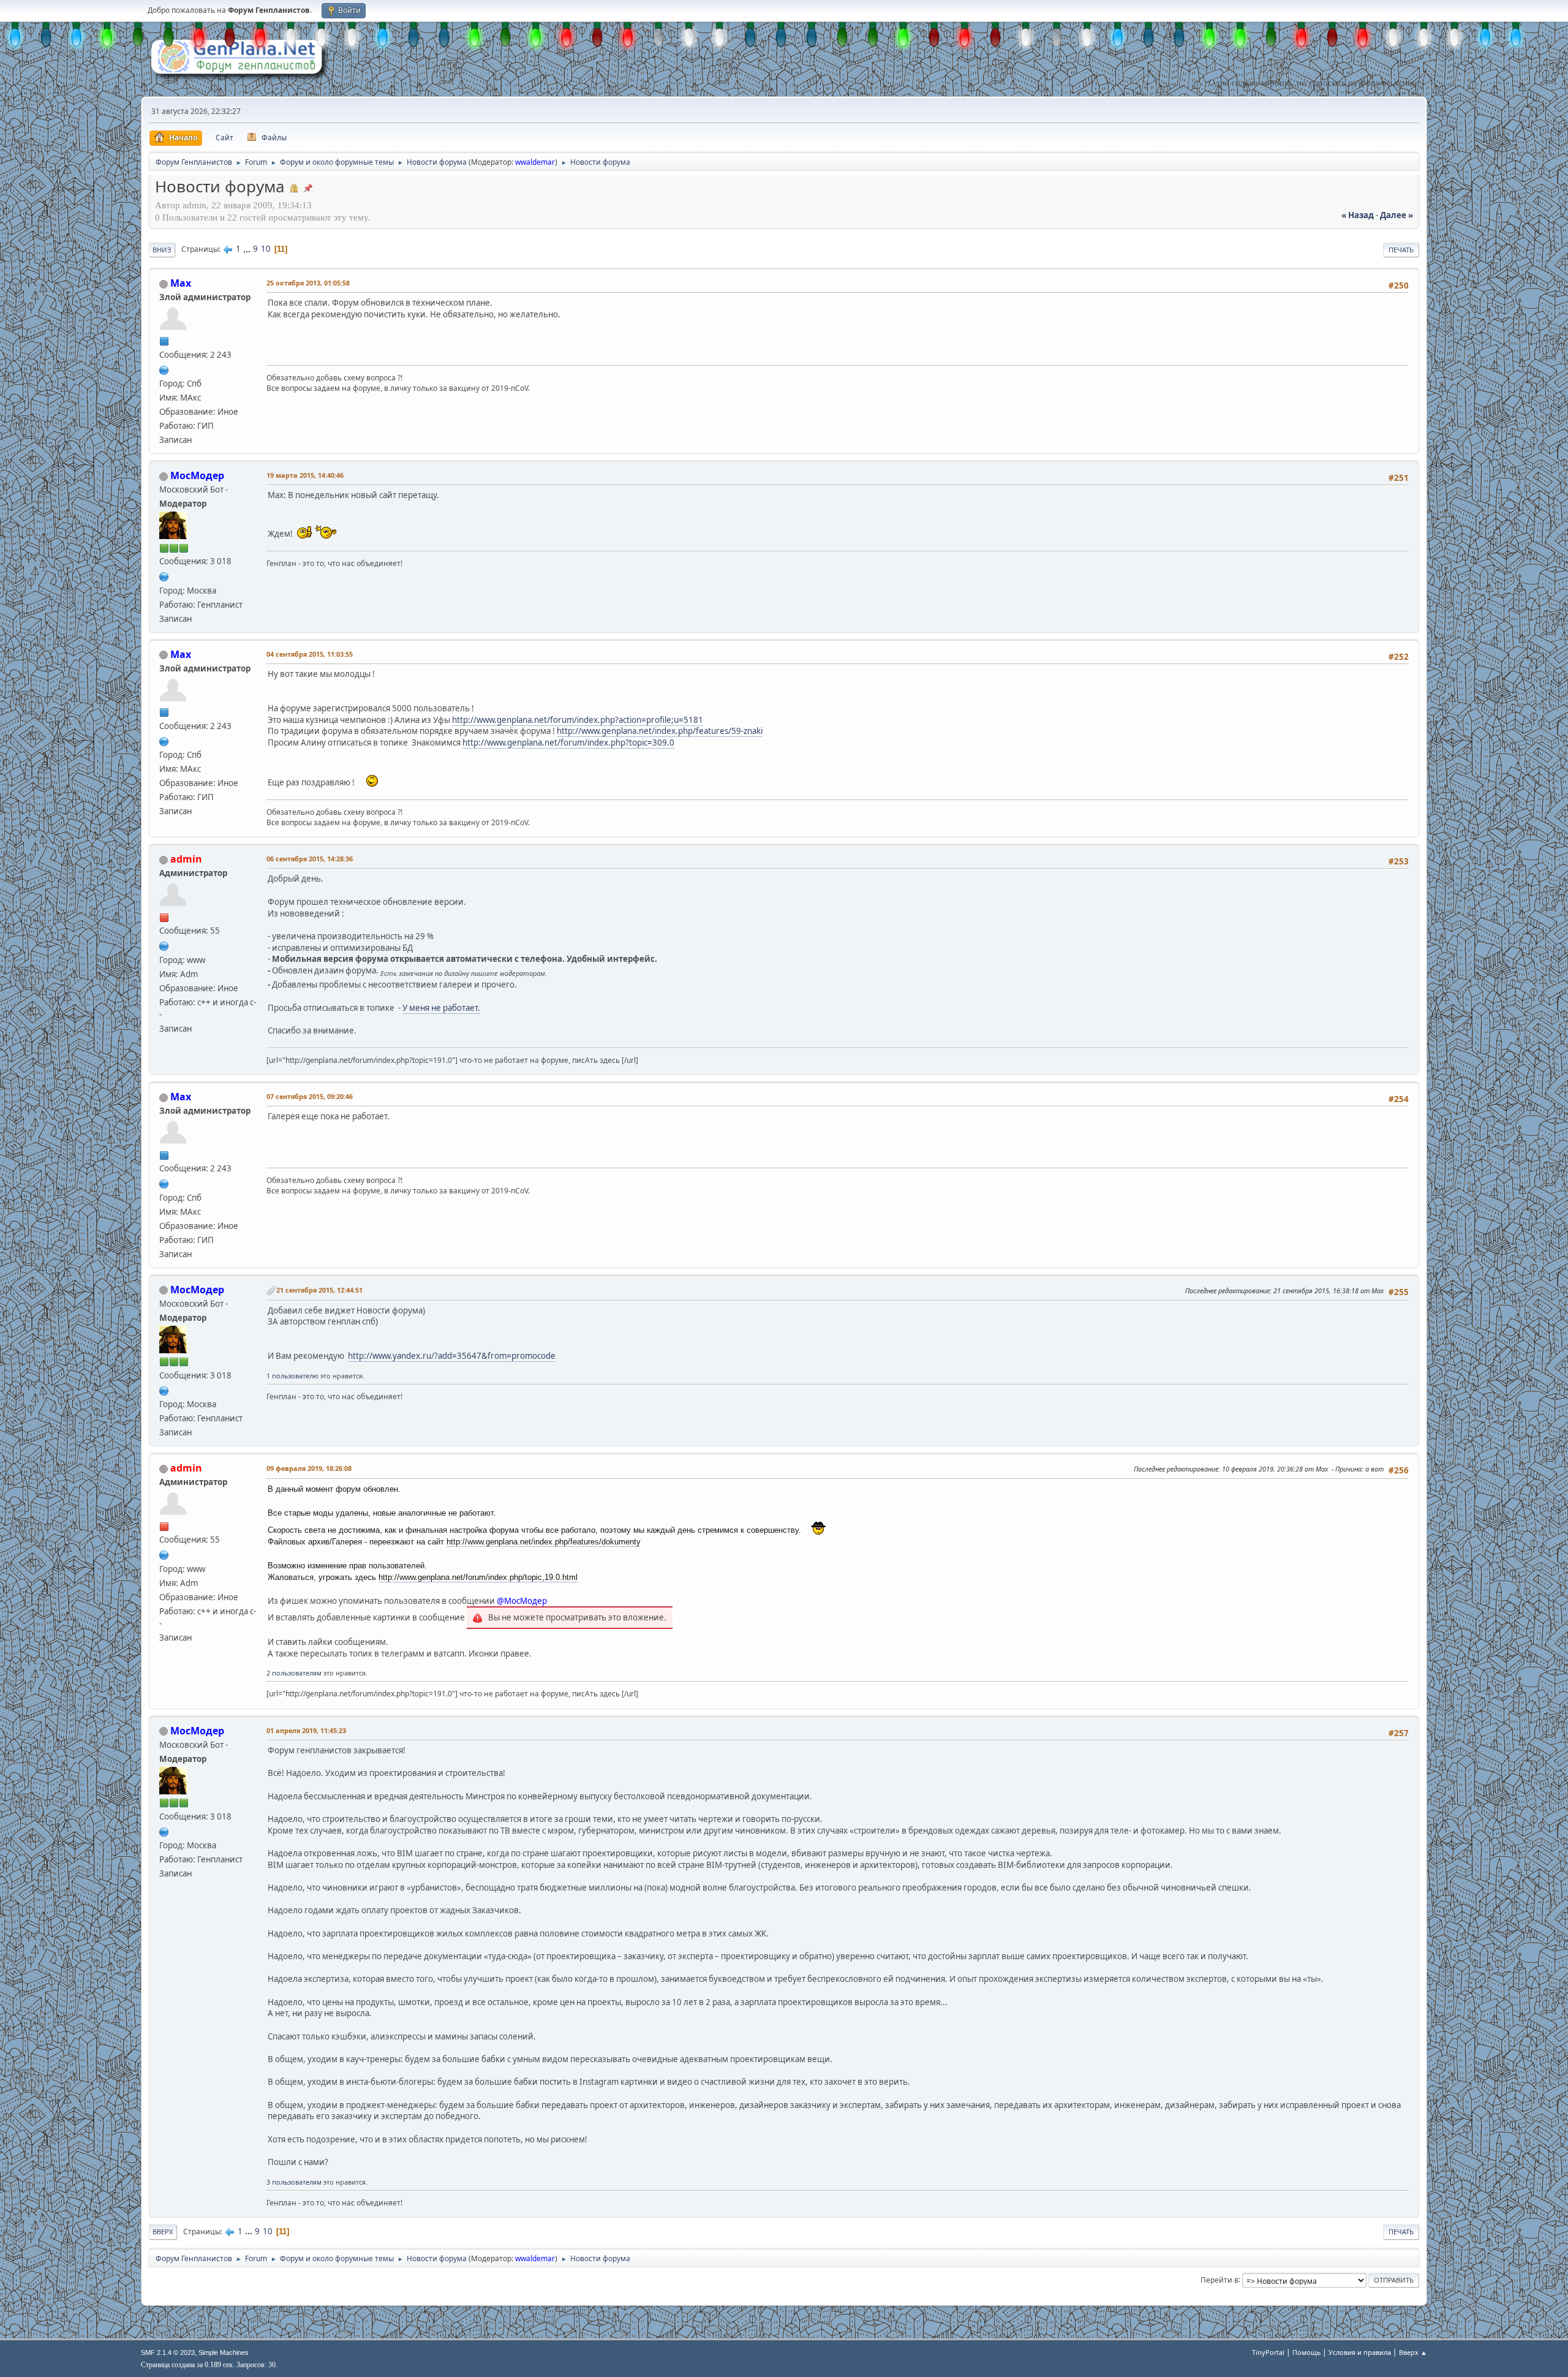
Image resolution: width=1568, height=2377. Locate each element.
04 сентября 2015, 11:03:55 (310, 654)
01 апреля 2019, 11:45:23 (306, 1730)
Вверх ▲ (1413, 2352)
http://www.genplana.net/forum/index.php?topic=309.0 (568, 743)
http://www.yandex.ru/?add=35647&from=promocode (452, 1356)
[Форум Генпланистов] (164, 369)
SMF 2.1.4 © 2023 (168, 2352)
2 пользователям (294, 1673)
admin (186, 859)
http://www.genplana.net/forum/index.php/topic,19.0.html (478, 1577)
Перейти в (1219, 2279)
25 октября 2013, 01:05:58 (308, 283)
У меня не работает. (441, 1008)
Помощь (1306, 2352)
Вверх (163, 2232)
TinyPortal (1268, 2352)
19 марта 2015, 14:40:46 (305, 475)
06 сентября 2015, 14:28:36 (310, 859)
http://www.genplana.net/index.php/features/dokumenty (544, 1542)
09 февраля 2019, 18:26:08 (309, 1468)
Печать (1401, 250)
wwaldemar (535, 162)
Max (181, 283)
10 (266, 249)
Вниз (162, 250)
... (248, 249)
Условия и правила (1360, 2352)
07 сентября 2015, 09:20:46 (310, 1096)
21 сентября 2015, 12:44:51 (319, 1290)
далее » (1396, 215)
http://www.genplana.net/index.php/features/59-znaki (660, 731)
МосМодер (197, 475)
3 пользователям (294, 2182)
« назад (1358, 215)
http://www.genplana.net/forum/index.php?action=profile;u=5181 (578, 720)
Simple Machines (224, 2352)
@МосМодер (522, 1601)
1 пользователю (292, 1376)
